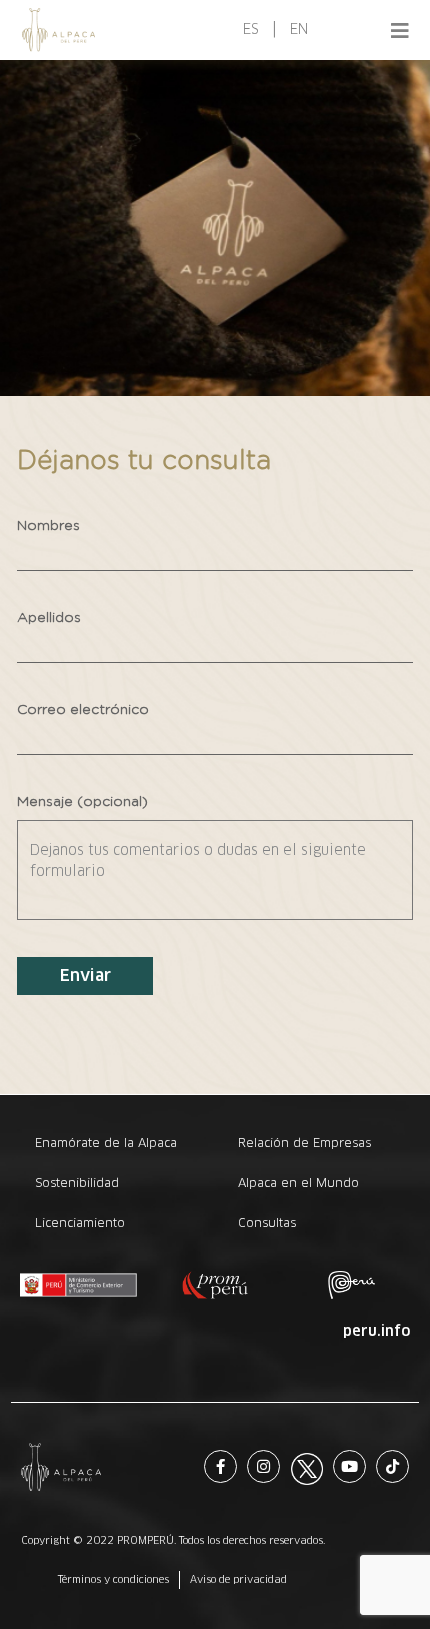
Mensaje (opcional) (82, 802)
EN (299, 29)
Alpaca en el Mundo (298, 1182)
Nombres (48, 526)
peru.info (376, 1332)
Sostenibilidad (77, 1182)
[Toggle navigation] (400, 30)
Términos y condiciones (113, 1579)
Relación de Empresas (304, 1142)
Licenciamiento (80, 1222)
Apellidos (49, 618)
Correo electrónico (83, 710)
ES (251, 29)
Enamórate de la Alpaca (106, 1142)
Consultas (267, 1222)
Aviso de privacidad (238, 1579)
